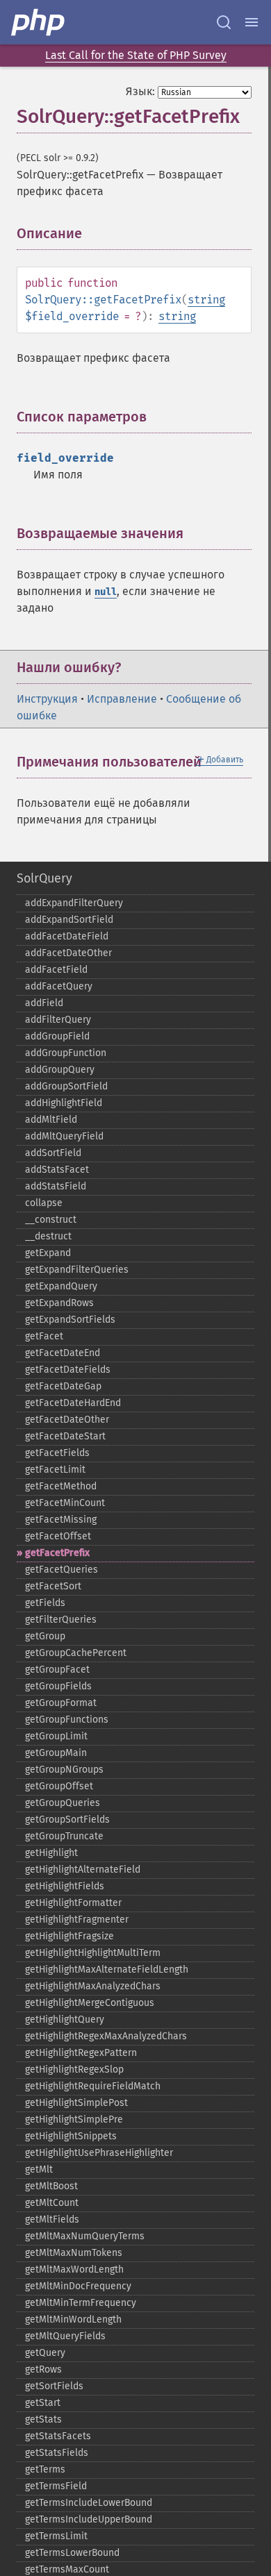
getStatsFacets (58, 2436)
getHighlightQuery (65, 2019)
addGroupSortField (66, 1086)
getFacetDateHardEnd (73, 1403)
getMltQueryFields (65, 2336)
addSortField (53, 1153)
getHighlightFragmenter (77, 1920)
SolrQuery (44, 878)
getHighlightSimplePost (76, 2103)
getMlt (39, 2169)
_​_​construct (51, 1220)
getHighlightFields (65, 1886)
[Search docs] (224, 22)
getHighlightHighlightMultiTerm (93, 1953)
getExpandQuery (61, 1286)
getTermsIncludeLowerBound (89, 2503)
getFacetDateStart (65, 1436)
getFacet (44, 1336)
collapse (44, 1203)
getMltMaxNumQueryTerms (85, 2236)
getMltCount (52, 2203)
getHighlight (51, 1853)
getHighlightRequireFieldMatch (93, 2086)
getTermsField (56, 2486)
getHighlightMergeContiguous (90, 2003)
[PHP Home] (39, 22)
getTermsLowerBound (72, 2553)
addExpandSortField (69, 920)
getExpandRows (59, 1303)
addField (44, 1003)
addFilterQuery (58, 1020)
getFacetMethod (61, 1486)
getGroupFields (58, 1686)
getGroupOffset (59, 1786)
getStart (43, 2403)
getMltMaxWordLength (74, 2269)
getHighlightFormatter (73, 1903)
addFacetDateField (67, 936)
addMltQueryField (64, 1136)
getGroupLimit (56, 1736)
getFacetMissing (61, 1520)
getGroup (45, 1636)
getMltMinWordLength (73, 2319)
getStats (43, 2419)
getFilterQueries (61, 1620)
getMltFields (52, 2219)
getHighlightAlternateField (83, 1870)
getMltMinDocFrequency (78, 2286)
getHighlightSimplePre (74, 2119)
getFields (45, 1603)
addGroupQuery (60, 1070)
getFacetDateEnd (63, 1353)
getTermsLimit (56, 2536)
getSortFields (54, 2386)
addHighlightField (64, 1103)
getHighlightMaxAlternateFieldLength (107, 1969)
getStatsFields (57, 2453)
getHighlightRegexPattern (81, 2053)
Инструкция (47, 699)
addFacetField (56, 970)
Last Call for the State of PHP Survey (136, 55)
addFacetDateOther (68, 953)
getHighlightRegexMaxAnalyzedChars (106, 2036)
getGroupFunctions (67, 1720)
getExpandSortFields (70, 1320)
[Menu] (252, 22)
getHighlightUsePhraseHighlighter (99, 2153)
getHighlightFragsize (69, 1936)
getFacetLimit (55, 1470)
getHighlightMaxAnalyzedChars (93, 1986)
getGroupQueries (63, 1803)
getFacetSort (53, 1586)
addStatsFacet (57, 1170)
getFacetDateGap (63, 1386)
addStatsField (56, 1186)
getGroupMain (56, 1753)
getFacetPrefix (57, 1553)
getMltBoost (51, 2186)
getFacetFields (57, 1453)
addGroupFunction (66, 1053)
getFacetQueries (61, 1570)
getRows (43, 2369)
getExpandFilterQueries (77, 1270)
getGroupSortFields (67, 1820)
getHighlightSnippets (71, 2136)
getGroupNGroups (64, 1770)
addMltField (51, 1120)
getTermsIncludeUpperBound (89, 2519)
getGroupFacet (57, 1670)
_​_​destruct (48, 1236)
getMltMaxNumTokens (74, 2253)
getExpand (48, 1253)
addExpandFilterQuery (74, 903)
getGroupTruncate (64, 1836)
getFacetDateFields (68, 1370)
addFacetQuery (59, 986)
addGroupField (57, 1036)
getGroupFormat (61, 1703)
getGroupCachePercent (76, 1653)
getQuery (45, 2353)
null (106, 592)
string (206, 300)
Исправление (122, 699)
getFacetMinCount (65, 1503)
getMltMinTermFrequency (81, 2303)
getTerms (45, 2469)
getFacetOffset (58, 1536)
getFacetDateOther (67, 1420)
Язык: (140, 91)
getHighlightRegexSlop (74, 2069)
